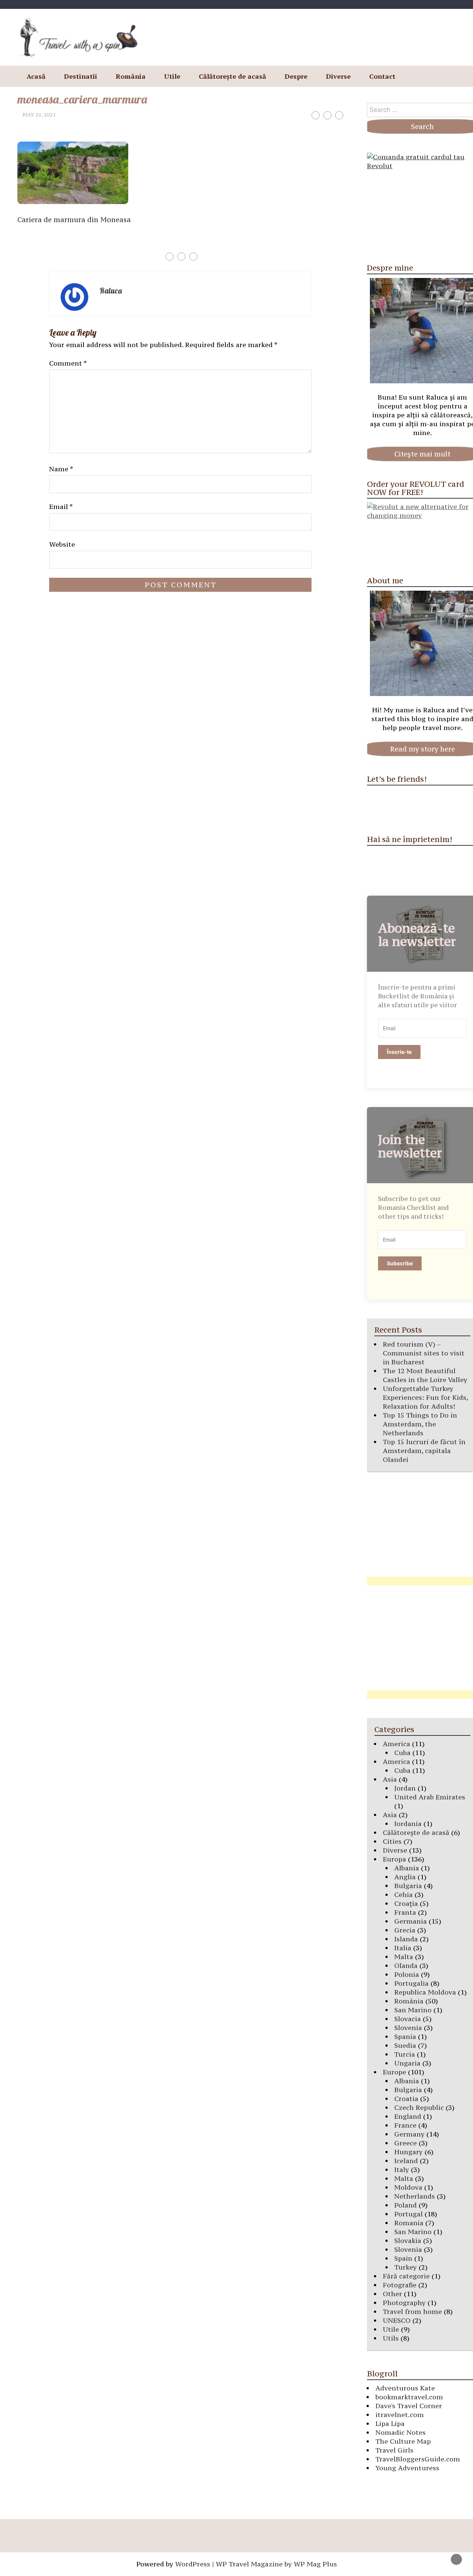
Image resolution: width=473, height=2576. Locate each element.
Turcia (405, 2054)
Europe (394, 2072)
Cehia (404, 1895)
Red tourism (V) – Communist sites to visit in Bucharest (424, 1353)
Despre (296, 76)
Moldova (408, 2187)
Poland (406, 2205)
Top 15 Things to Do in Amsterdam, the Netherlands (420, 1424)
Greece (406, 2143)
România (131, 76)
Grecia (405, 1930)
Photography (404, 2303)
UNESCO (397, 2320)
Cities (392, 1841)
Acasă (36, 76)
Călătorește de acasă (232, 76)
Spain (403, 2258)
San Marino (413, 2010)
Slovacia (408, 2019)
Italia (403, 1948)
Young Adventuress (407, 2468)
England (408, 2116)
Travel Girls (394, 2450)
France (405, 2125)
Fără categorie (406, 2276)
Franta (405, 1912)
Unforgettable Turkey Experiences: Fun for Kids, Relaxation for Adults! (425, 1397)
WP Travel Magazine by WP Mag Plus (276, 2564)
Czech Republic (419, 2107)
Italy (402, 2170)
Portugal (409, 2214)
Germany (409, 2134)
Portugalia (411, 1983)
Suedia (405, 2045)
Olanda (406, 1966)
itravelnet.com (400, 2415)
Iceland (406, 2161)
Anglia (405, 1877)
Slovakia (408, 2241)
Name (61, 469)
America (397, 1744)
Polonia (407, 1974)
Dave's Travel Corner (409, 2406)
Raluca (111, 291)
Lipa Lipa (390, 2424)
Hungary (409, 2152)
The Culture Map (403, 2441)
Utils (391, 2338)
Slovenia (408, 2028)
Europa (394, 1859)
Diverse (338, 76)
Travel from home (412, 2312)
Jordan (405, 1788)
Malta (404, 1957)
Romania (409, 2223)
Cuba (402, 1753)
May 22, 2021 (39, 115)
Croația (406, 1903)
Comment (68, 363)
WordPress (193, 2564)
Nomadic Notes (401, 2432)
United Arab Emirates (430, 1797)
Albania (407, 1868)
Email (61, 507)
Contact (382, 76)
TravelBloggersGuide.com (418, 2459)
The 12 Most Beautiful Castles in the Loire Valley (425, 1375)
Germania (411, 1921)
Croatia (406, 2099)
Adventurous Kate (405, 2388)
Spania (405, 2037)
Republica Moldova (425, 1992)
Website (62, 544)
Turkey (406, 2267)
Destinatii (81, 76)
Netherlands (415, 2196)
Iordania (408, 1824)
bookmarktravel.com (409, 2397)
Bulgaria (408, 1886)
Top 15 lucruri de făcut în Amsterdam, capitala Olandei (424, 1451)
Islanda (406, 1939)
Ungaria (407, 2063)
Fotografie (400, 2285)
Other (392, 2294)
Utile (172, 76)
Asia (390, 1779)
